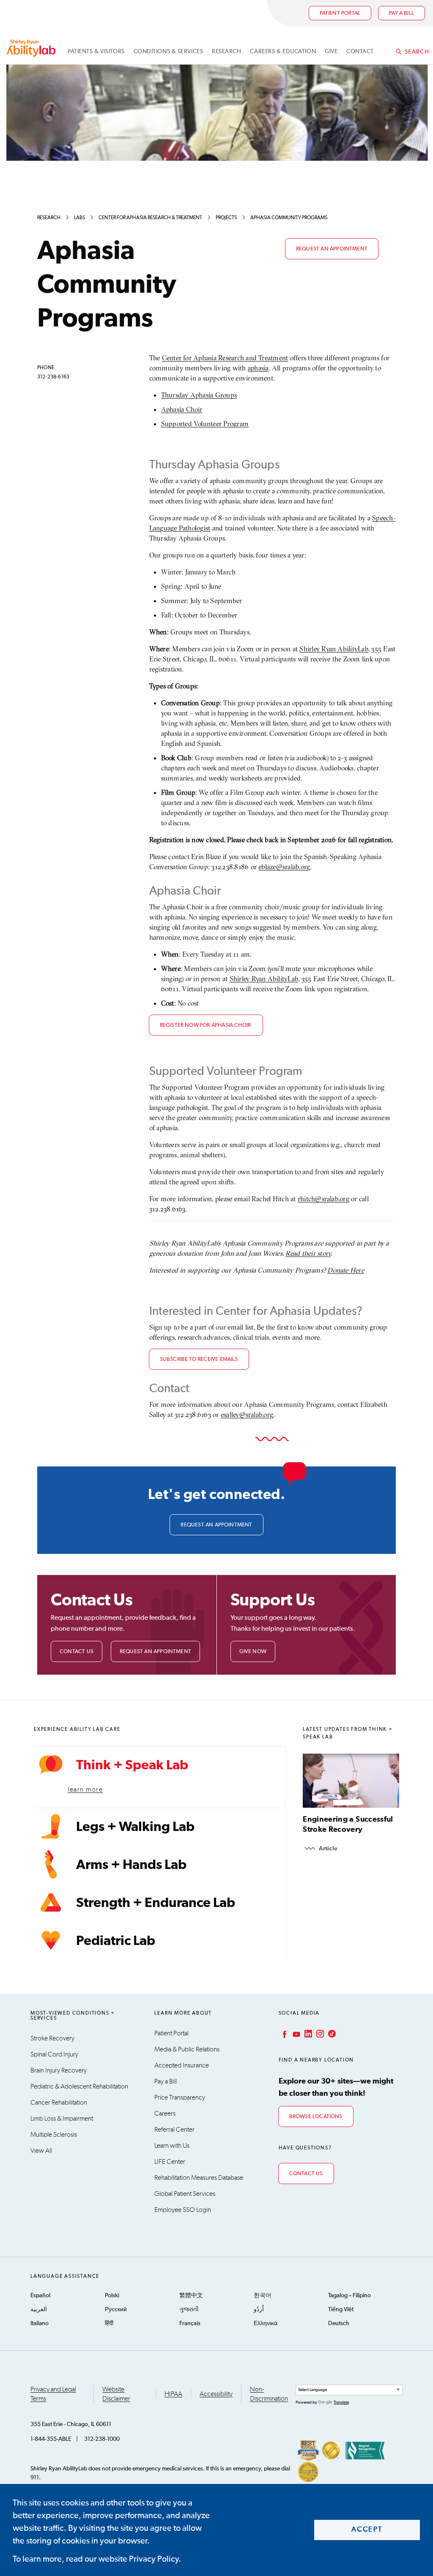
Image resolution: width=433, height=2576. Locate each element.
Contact (360, 52)
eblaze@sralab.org (284, 867)
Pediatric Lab (116, 1941)
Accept (367, 2530)
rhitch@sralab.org (323, 1199)
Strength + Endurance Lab (156, 1903)
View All (41, 2151)
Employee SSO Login (183, 2210)
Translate (341, 2402)
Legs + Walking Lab (135, 1827)
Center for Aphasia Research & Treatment (150, 218)
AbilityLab (32, 48)
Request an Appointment (155, 1652)
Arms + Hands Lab (131, 1865)
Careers (165, 2114)
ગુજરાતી (189, 2309)
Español (40, 2296)
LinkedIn (307, 2034)
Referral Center (174, 2130)
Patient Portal (340, 13)
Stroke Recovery (52, 2038)
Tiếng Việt (341, 2309)
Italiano (40, 2323)
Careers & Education (283, 52)
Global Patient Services (185, 2194)
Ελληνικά (266, 2323)
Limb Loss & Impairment (62, 2119)
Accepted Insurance (182, 2065)
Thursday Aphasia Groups (199, 395)
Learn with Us (172, 2146)
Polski (112, 2296)
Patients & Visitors (96, 52)
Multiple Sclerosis (54, 2135)
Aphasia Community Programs (289, 218)
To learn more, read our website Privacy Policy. (97, 2559)
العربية (39, 2309)
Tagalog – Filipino (349, 2296)
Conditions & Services (169, 52)
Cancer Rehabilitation (59, 2103)
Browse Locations (316, 2117)
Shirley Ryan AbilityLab (334, 649)
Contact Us (77, 1652)
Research (226, 52)
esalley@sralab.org (247, 1414)
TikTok (331, 2034)
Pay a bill (401, 13)
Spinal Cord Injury (54, 2054)
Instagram (319, 2034)
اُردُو (259, 2309)
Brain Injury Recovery (59, 2070)
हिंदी (109, 2323)
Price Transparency (180, 2097)
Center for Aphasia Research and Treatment (225, 358)
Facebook (284, 2034)
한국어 (263, 2296)
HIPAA (173, 2394)
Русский (116, 2309)
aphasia (258, 368)
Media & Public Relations (187, 2049)
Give (331, 52)
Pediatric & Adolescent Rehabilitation (79, 2086)
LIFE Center (170, 2162)
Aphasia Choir (182, 409)
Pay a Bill (166, 2081)
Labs (79, 218)
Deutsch (339, 2323)
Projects (226, 218)
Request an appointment (332, 249)
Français (190, 2323)
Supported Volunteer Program (205, 424)
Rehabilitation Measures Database (199, 2178)
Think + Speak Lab (132, 1765)
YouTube (296, 2034)
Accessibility (216, 2394)
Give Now (253, 1652)
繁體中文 (191, 2296)
